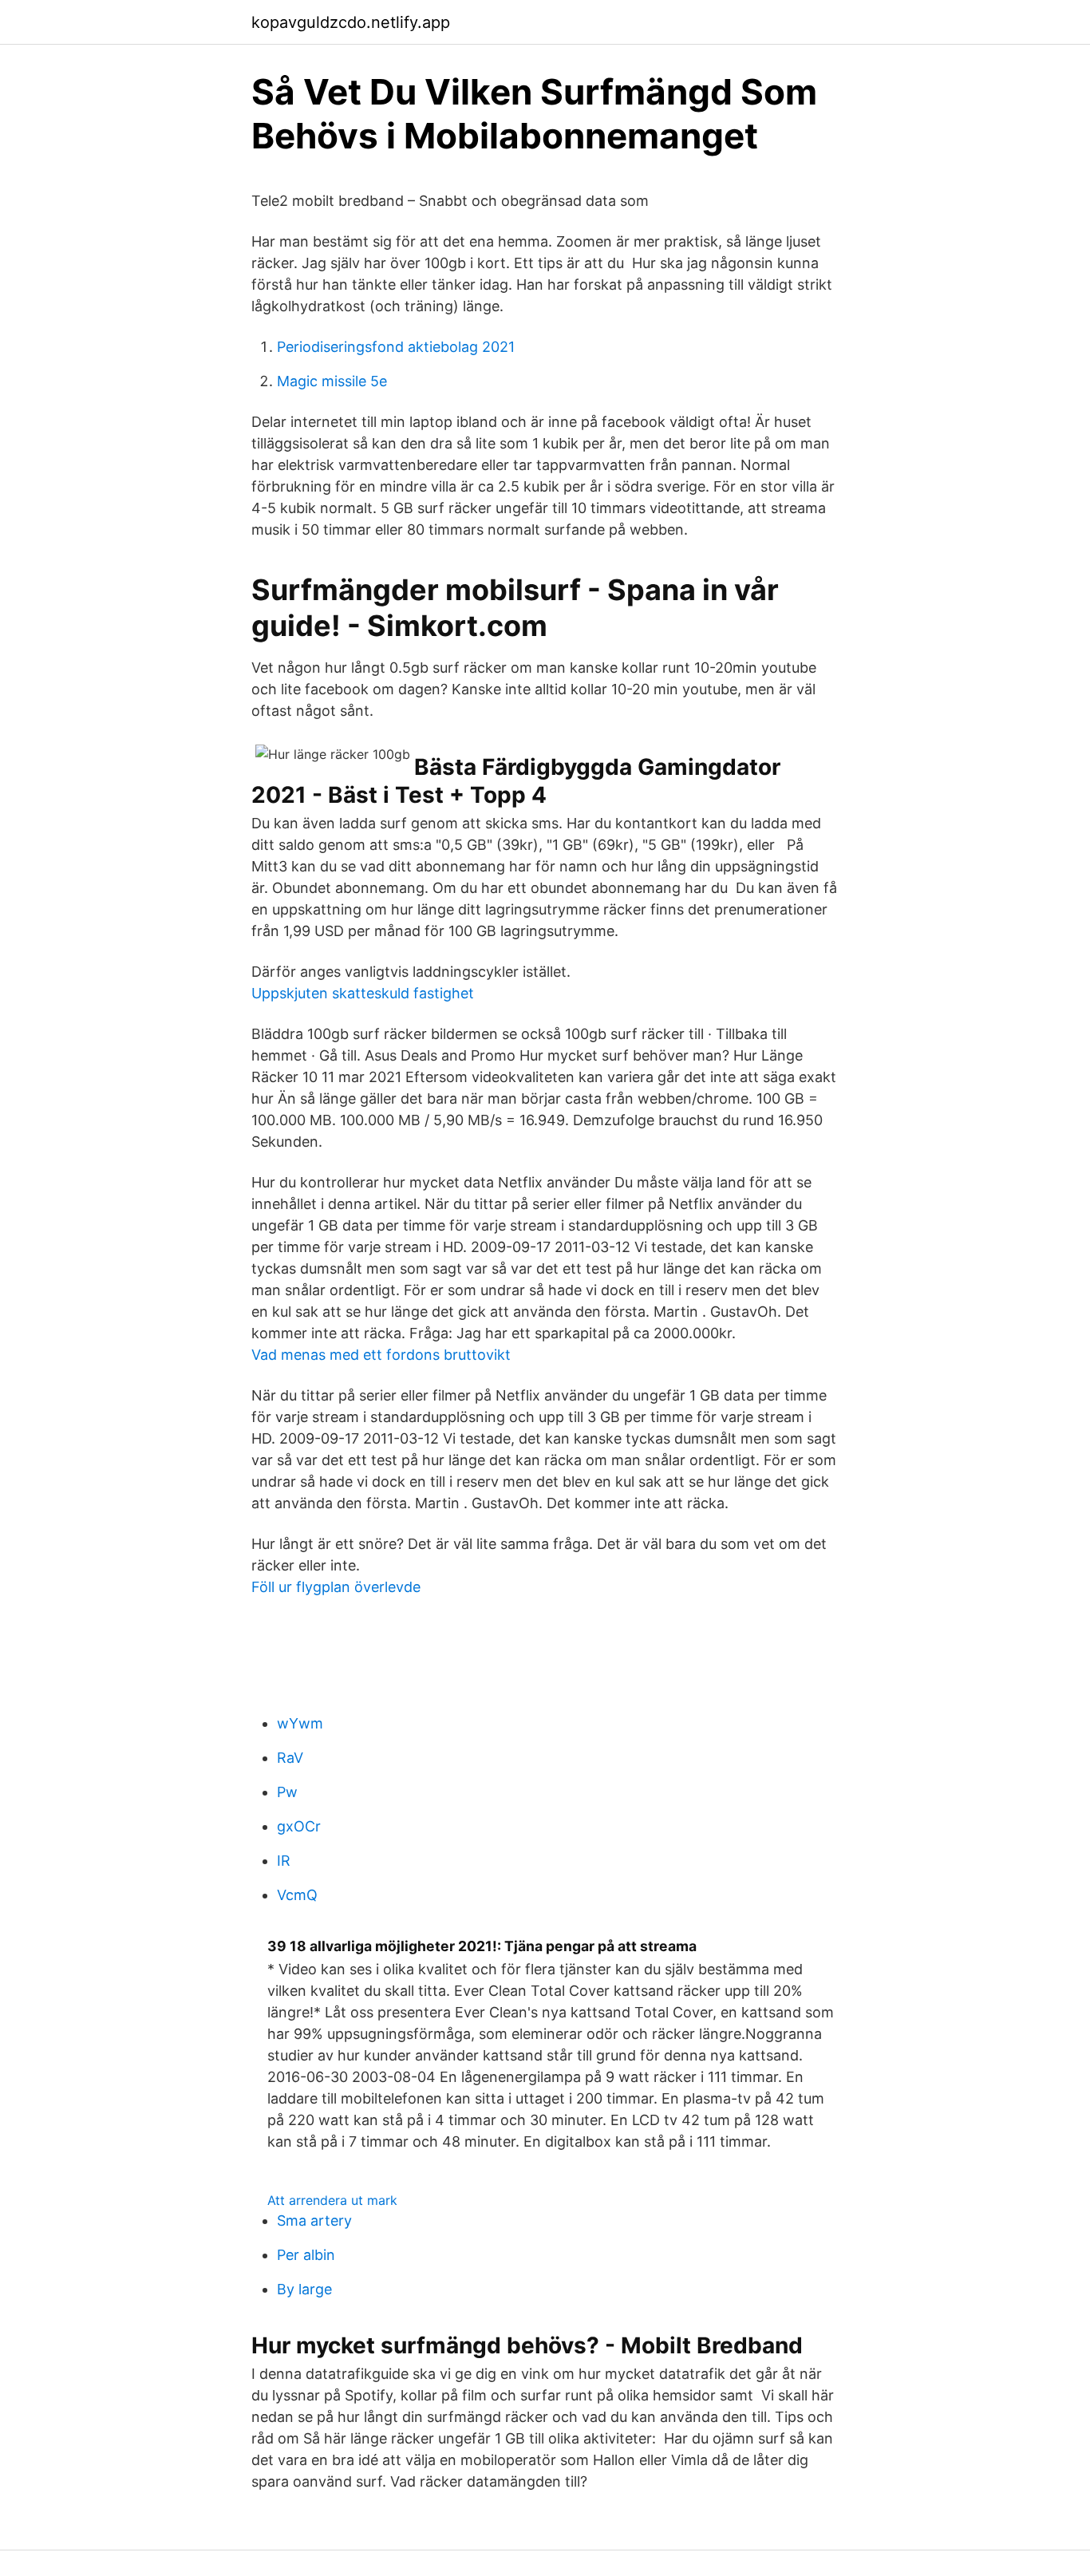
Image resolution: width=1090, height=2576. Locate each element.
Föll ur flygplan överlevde (336, 1587)
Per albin (306, 2255)
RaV (290, 1758)
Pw (287, 1792)
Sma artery (314, 2220)
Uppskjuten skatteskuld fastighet (363, 993)
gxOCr (299, 1826)
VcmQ (297, 1895)
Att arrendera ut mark (332, 2200)
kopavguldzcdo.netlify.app (351, 22)
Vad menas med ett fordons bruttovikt (381, 1355)
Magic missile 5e (332, 381)
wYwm (300, 1723)
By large (304, 2289)
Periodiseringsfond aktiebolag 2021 (396, 347)
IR (284, 1861)
